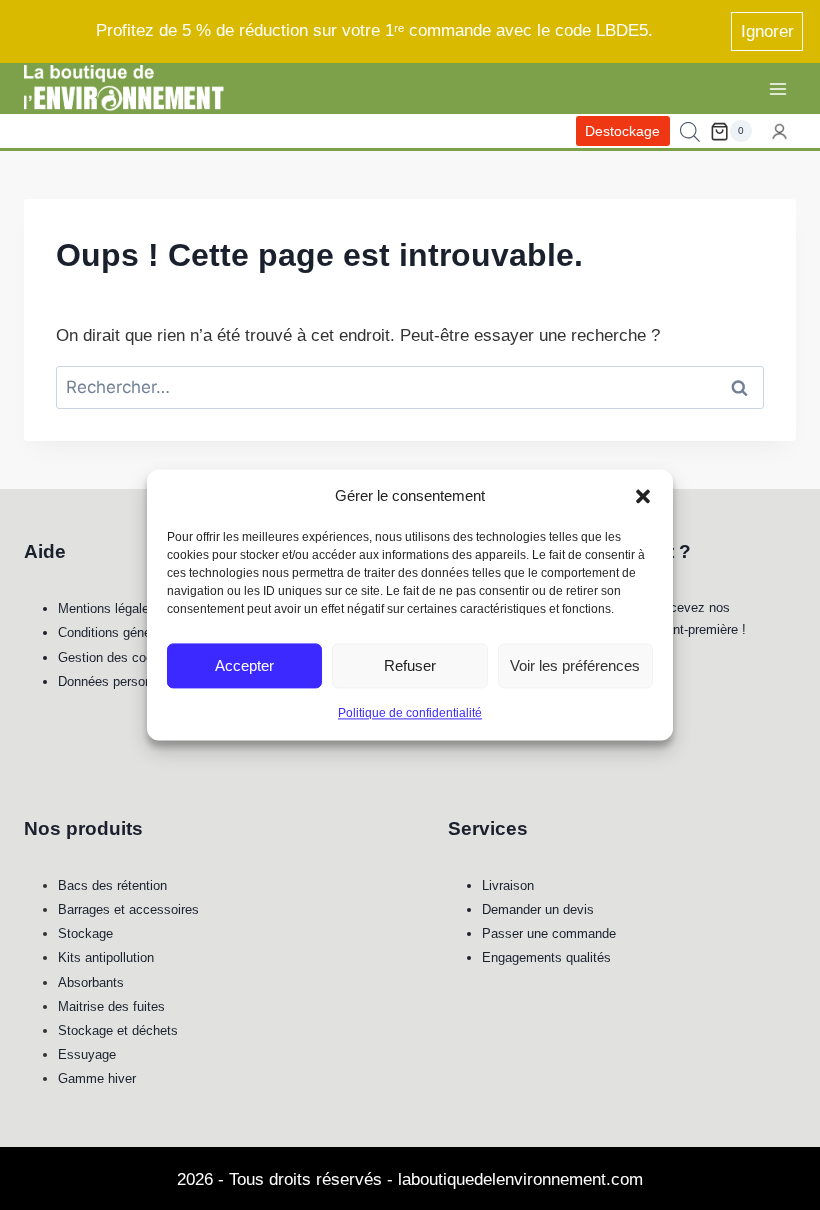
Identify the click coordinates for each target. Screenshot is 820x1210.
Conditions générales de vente (145, 632)
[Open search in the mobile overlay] (690, 132)
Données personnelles (122, 681)
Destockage (622, 131)
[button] (643, 496)
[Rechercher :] (410, 387)
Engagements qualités (546, 957)
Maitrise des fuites (111, 1006)
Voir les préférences (575, 665)
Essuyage (87, 1054)
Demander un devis (538, 909)
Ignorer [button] (767, 31)
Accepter (244, 665)
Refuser (410, 665)
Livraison (508, 885)
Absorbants (91, 982)
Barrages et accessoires (128, 909)
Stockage (85, 933)
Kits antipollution (106, 957)
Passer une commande (549, 933)
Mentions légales (107, 608)
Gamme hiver (97, 1078)
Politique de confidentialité (410, 713)
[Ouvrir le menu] (777, 88)
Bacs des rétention (112, 885)
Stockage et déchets (118, 1030)
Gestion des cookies (117, 657)
